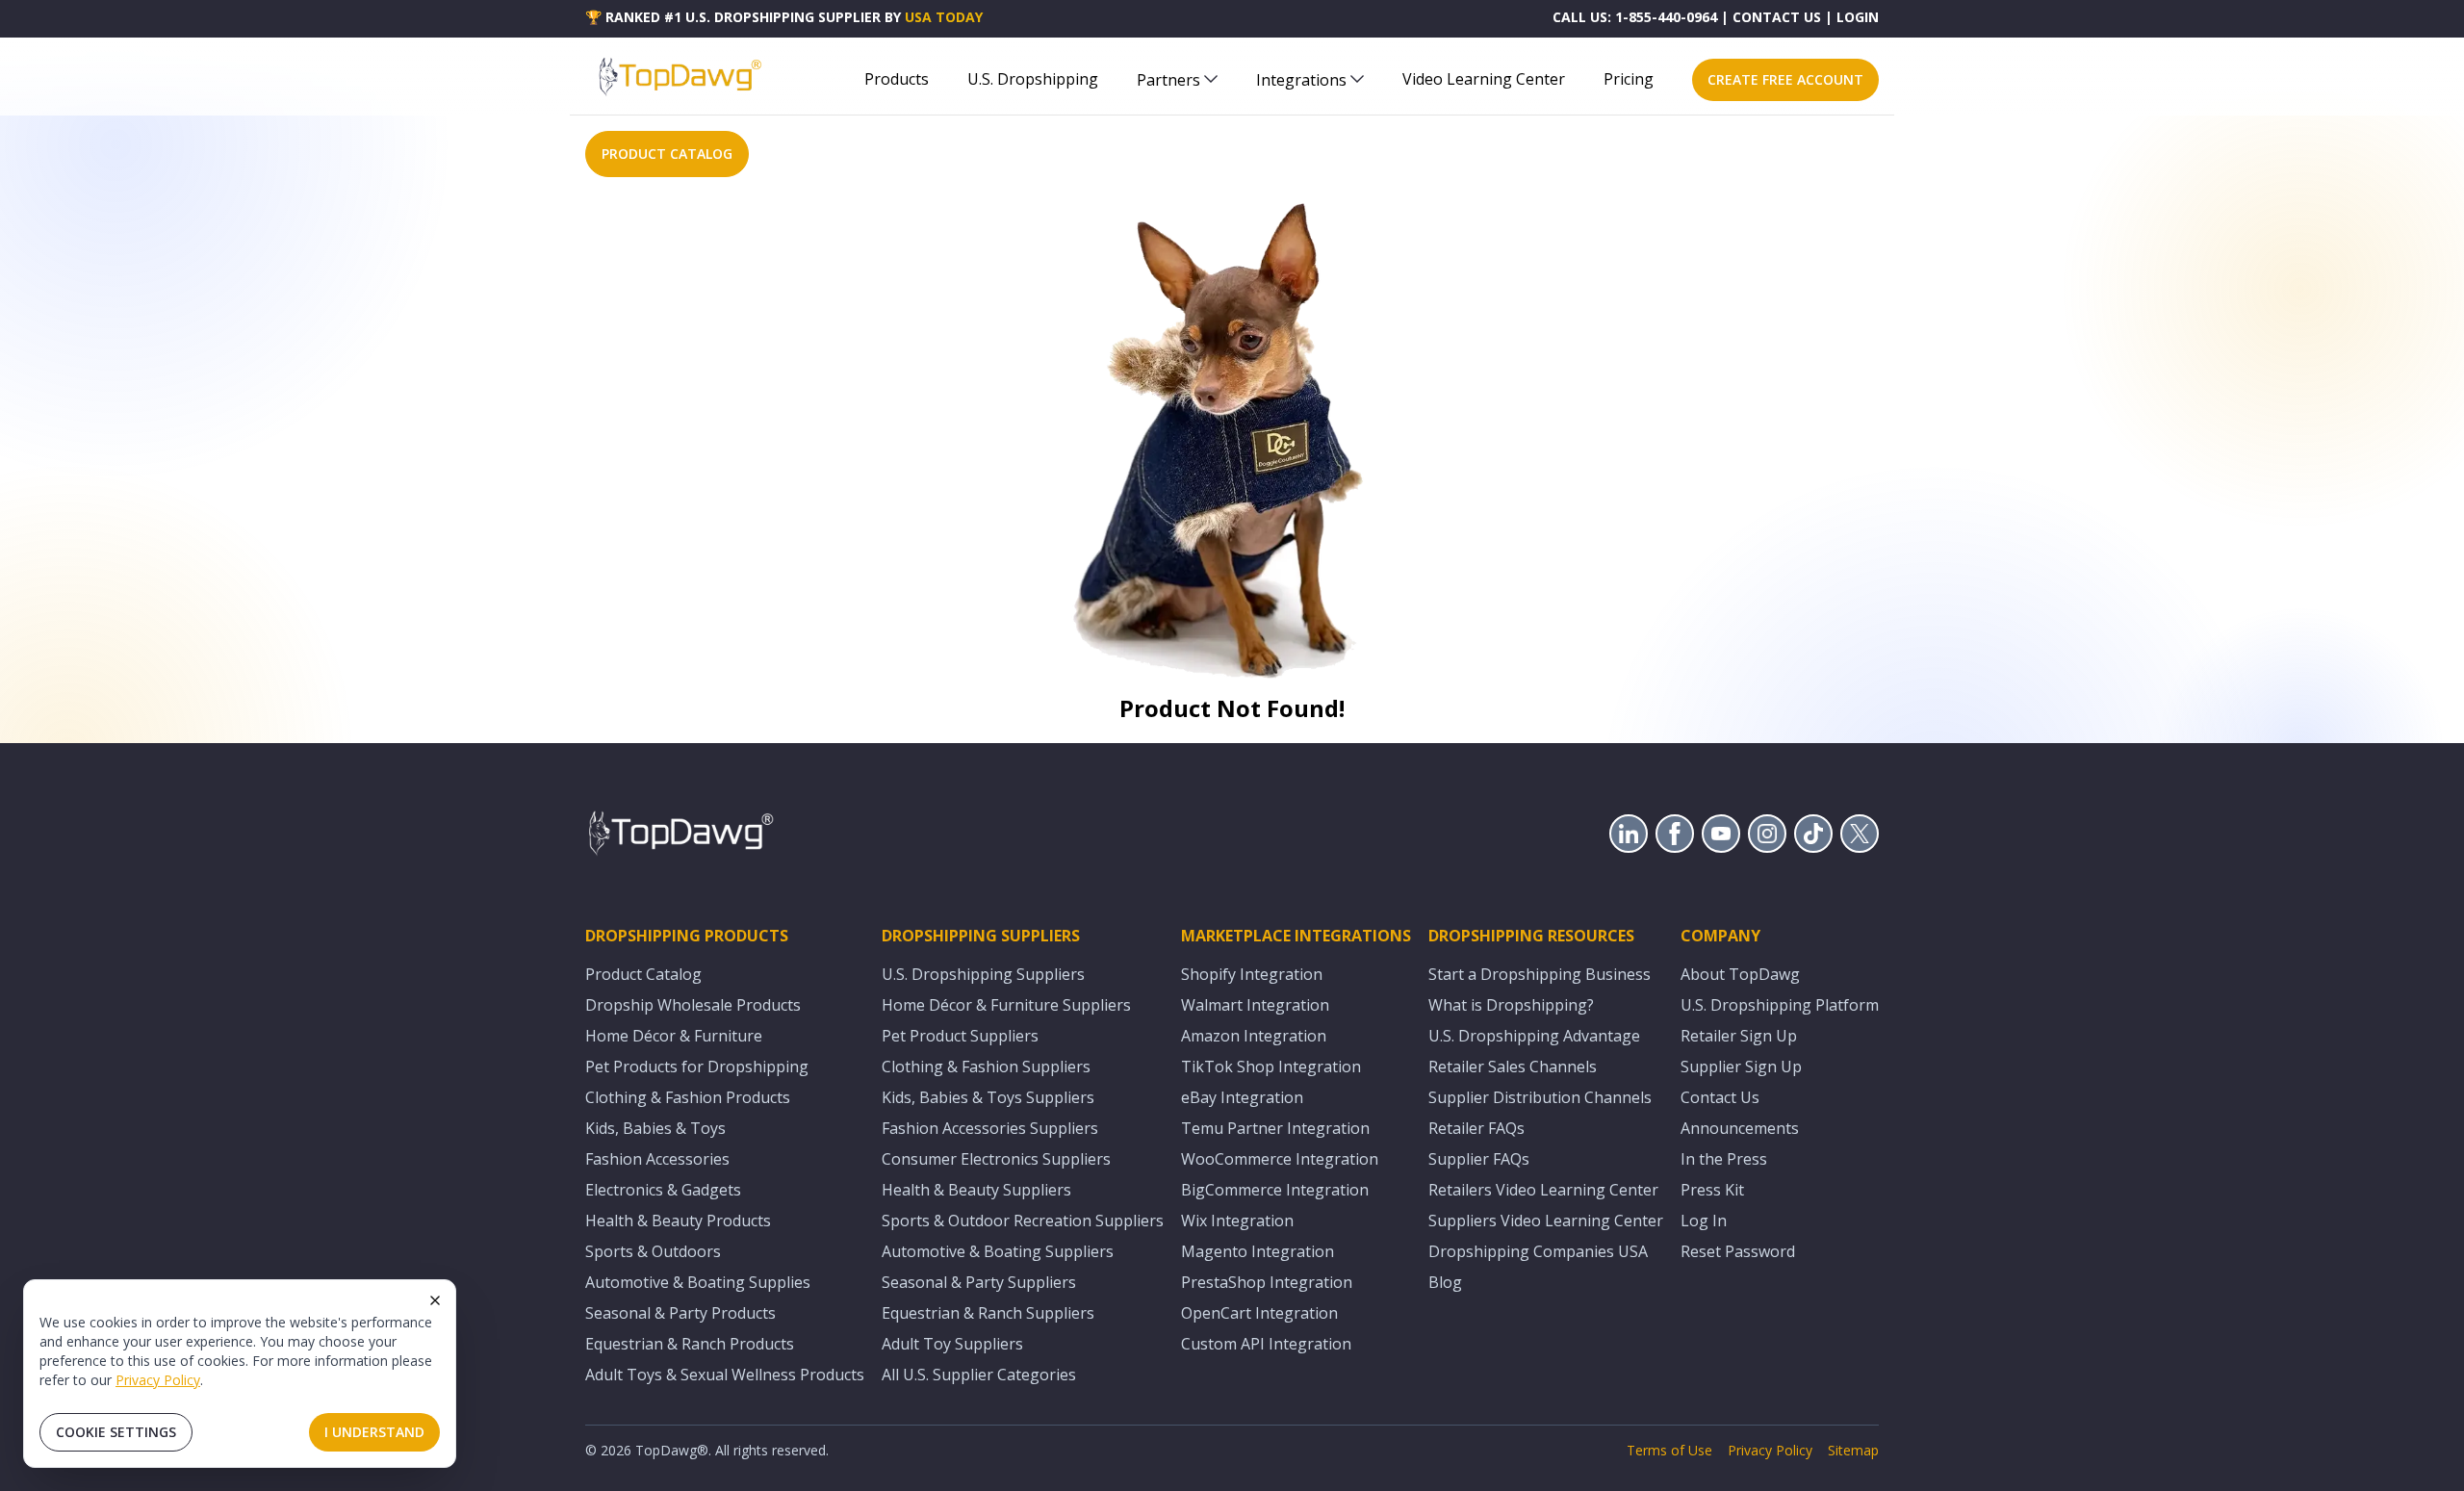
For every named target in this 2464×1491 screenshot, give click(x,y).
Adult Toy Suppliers (952, 1344)
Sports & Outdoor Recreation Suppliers (1023, 1221)
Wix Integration (1237, 1221)
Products (897, 79)
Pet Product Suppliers (960, 1036)
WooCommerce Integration (1280, 1159)
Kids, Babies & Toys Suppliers (988, 1097)
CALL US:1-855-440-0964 (1635, 17)
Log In (1704, 1221)
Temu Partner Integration (1275, 1128)
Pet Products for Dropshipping (697, 1067)
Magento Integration (1258, 1251)
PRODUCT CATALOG (667, 154)
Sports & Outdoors (653, 1251)
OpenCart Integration (1259, 1313)
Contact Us (1720, 1097)
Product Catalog (643, 974)
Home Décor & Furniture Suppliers (1006, 1005)
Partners (1168, 80)
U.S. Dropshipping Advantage (1534, 1036)
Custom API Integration (1266, 1344)
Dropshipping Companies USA (1538, 1251)
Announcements (1740, 1128)
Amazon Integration (1254, 1036)
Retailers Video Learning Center (1543, 1190)
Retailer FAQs (1476, 1128)
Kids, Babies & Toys (655, 1128)
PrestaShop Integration (1267, 1282)
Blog (1445, 1282)
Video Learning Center (1484, 79)
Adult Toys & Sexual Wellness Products (725, 1375)
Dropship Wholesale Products (693, 1005)
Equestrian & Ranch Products (690, 1344)
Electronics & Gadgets (663, 1190)
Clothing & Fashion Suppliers (986, 1067)
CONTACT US (1777, 17)
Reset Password (1738, 1251)
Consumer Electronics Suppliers (996, 1159)
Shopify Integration (1252, 974)
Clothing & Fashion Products (688, 1097)
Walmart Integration (1255, 1005)
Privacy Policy (158, 1380)
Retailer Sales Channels (1513, 1067)
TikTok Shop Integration (1271, 1067)
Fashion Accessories (657, 1159)
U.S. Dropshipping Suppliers (983, 974)
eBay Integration (1242, 1097)
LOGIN (1858, 17)
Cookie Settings (116, 1432)
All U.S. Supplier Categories (979, 1375)
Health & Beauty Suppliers (976, 1190)
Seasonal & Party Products (680, 1313)
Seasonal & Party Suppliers (979, 1282)
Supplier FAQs (1479, 1159)
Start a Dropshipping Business (1540, 974)
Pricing (1629, 79)
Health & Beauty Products (678, 1221)
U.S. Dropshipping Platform (1780, 1005)
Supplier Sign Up (1741, 1067)
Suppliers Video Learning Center (1546, 1221)
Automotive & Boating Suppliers (998, 1251)
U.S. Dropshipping (1033, 79)
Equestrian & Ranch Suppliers (988, 1313)
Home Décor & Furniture (674, 1036)
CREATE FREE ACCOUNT (1785, 79)
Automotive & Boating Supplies (698, 1282)
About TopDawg (1740, 974)
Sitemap (1853, 1450)
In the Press (1724, 1159)
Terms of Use (1669, 1450)
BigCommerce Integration (1275, 1190)
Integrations (1301, 80)
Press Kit (1712, 1190)
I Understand (374, 1432)
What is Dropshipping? (1511, 1005)
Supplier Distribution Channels (1540, 1097)
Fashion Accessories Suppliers (990, 1128)
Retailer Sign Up (1739, 1036)
